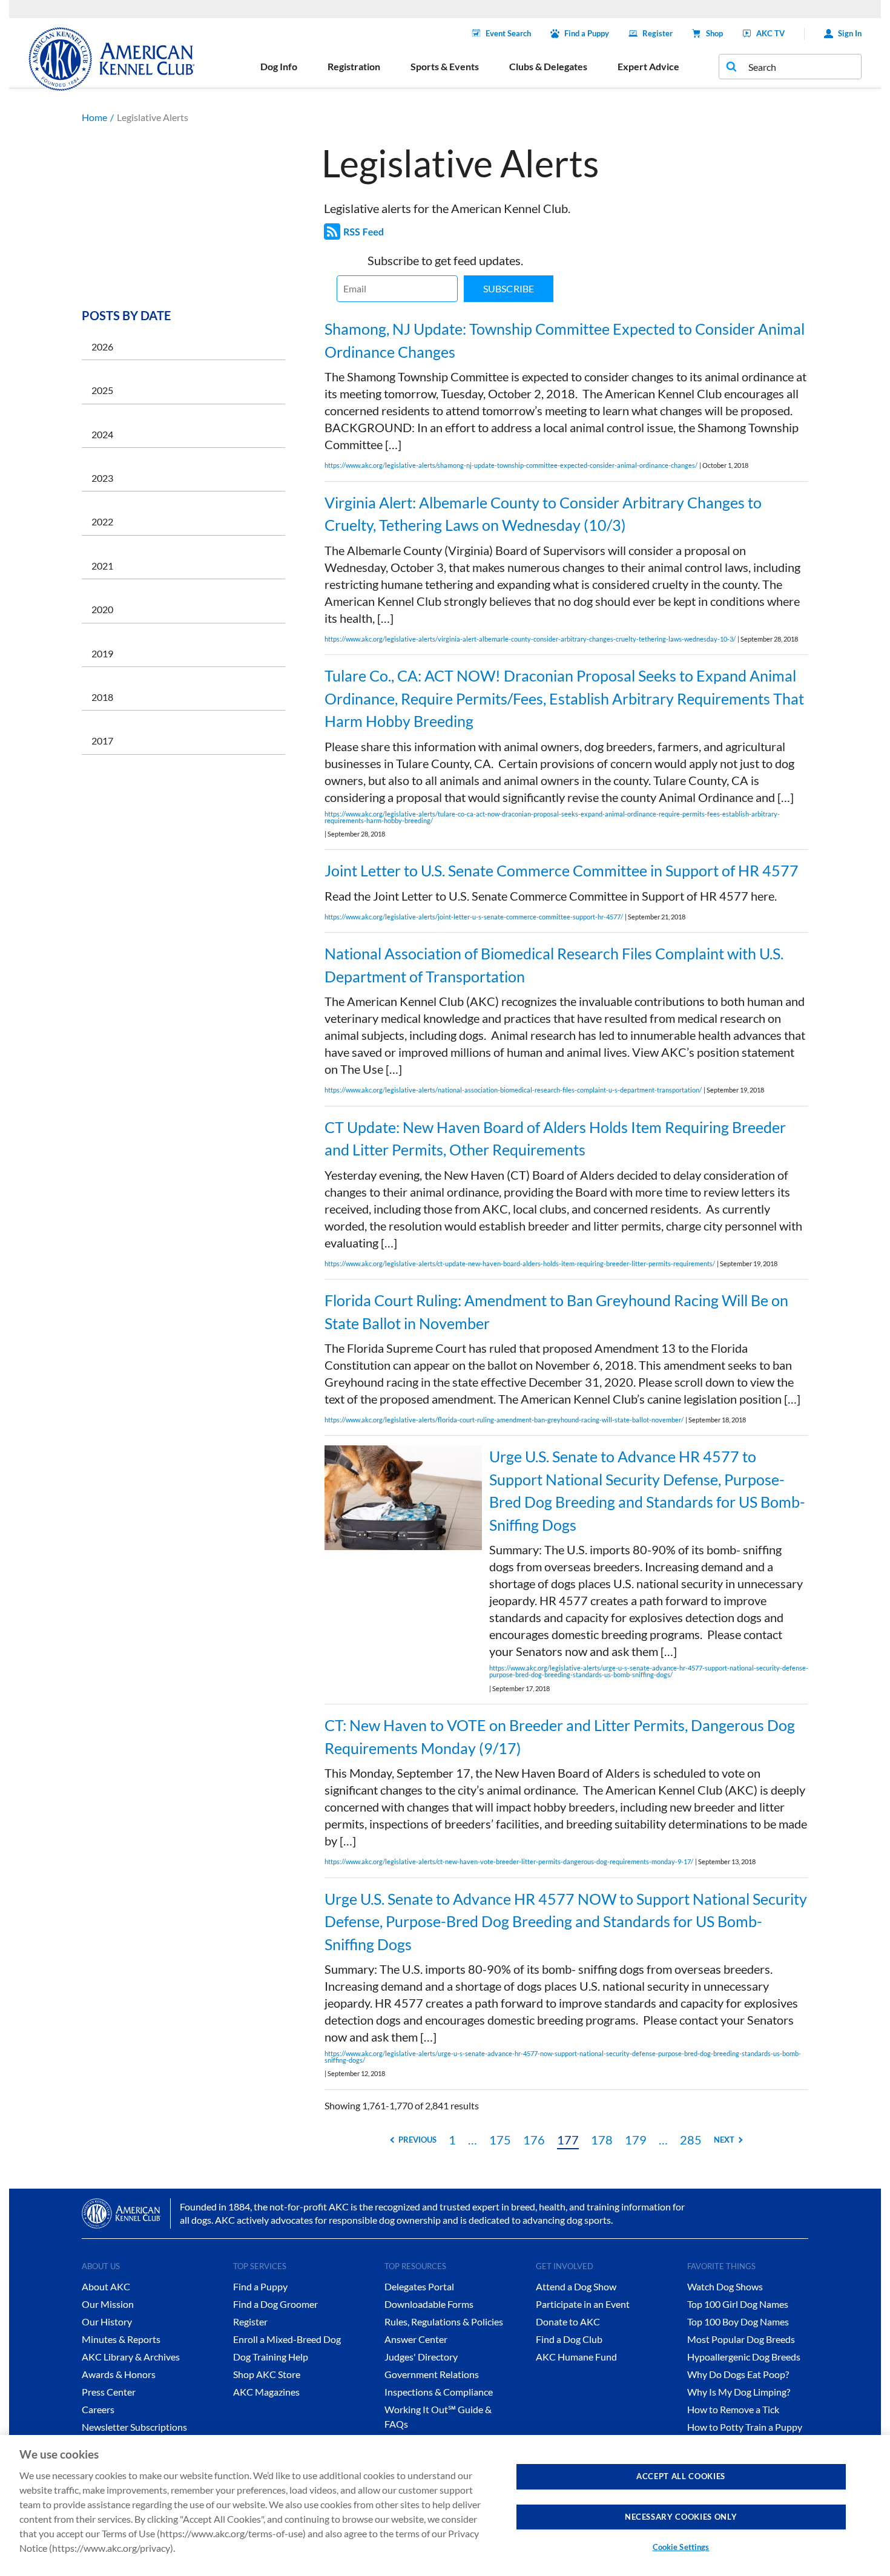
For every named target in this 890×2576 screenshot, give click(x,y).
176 (534, 2140)
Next (724, 2140)
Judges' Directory (421, 2357)
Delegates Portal (419, 2286)
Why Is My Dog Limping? (739, 2392)
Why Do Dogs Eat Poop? (738, 2374)
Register (658, 33)
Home (94, 117)
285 (691, 2140)
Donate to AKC (568, 2321)
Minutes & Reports (121, 2339)
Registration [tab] (354, 66)
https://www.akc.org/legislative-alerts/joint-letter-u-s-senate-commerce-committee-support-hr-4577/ (474, 917)
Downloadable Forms (429, 2304)
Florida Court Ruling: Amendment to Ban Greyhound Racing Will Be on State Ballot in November (556, 1312)
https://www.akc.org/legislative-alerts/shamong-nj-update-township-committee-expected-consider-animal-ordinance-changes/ (511, 465)
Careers (98, 2409)
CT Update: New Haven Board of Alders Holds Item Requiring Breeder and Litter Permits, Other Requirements (555, 1138)
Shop (714, 33)
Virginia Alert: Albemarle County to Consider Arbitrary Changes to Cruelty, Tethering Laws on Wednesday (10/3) (543, 514)
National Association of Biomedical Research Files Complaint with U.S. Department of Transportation (554, 965)
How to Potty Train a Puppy (745, 2427)
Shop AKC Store (267, 2374)
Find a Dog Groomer (275, 2304)
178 (602, 2140)
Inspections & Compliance (439, 2392)
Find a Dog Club (569, 2339)
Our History (107, 2321)
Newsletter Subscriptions (134, 2427)
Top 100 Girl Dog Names (738, 2304)
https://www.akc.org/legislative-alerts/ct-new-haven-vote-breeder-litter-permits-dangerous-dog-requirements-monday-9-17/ (509, 1861)
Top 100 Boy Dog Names (738, 2321)
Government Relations (432, 2374)
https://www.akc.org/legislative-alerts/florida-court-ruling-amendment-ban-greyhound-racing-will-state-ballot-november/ (504, 1420)
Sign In (850, 33)
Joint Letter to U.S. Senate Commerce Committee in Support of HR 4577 (562, 870)
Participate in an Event (583, 2304)
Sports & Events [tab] (445, 66)
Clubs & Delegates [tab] (548, 66)
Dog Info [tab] (279, 66)
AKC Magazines (266, 2392)
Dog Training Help (271, 2357)
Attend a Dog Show (576, 2286)
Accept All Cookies (681, 2476)
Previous (417, 2140)
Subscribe (509, 288)
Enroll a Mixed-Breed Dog (287, 2339)
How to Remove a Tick (733, 2409)
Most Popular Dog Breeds (741, 2339)
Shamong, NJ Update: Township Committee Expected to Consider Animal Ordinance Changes (565, 340)
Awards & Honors (119, 2374)
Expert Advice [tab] (648, 66)
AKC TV (770, 33)
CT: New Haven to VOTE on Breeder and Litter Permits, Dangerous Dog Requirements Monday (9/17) (560, 1736)
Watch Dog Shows (725, 2286)
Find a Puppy (587, 33)
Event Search (508, 33)
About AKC (106, 2286)
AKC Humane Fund (576, 2357)
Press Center (109, 2392)
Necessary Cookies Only (681, 2516)
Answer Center (416, 2339)
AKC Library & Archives (131, 2357)
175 (500, 2140)
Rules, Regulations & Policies (444, 2321)
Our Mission (108, 2304)
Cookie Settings (681, 2547)
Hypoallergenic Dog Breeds (744, 2357)
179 (636, 2140)
